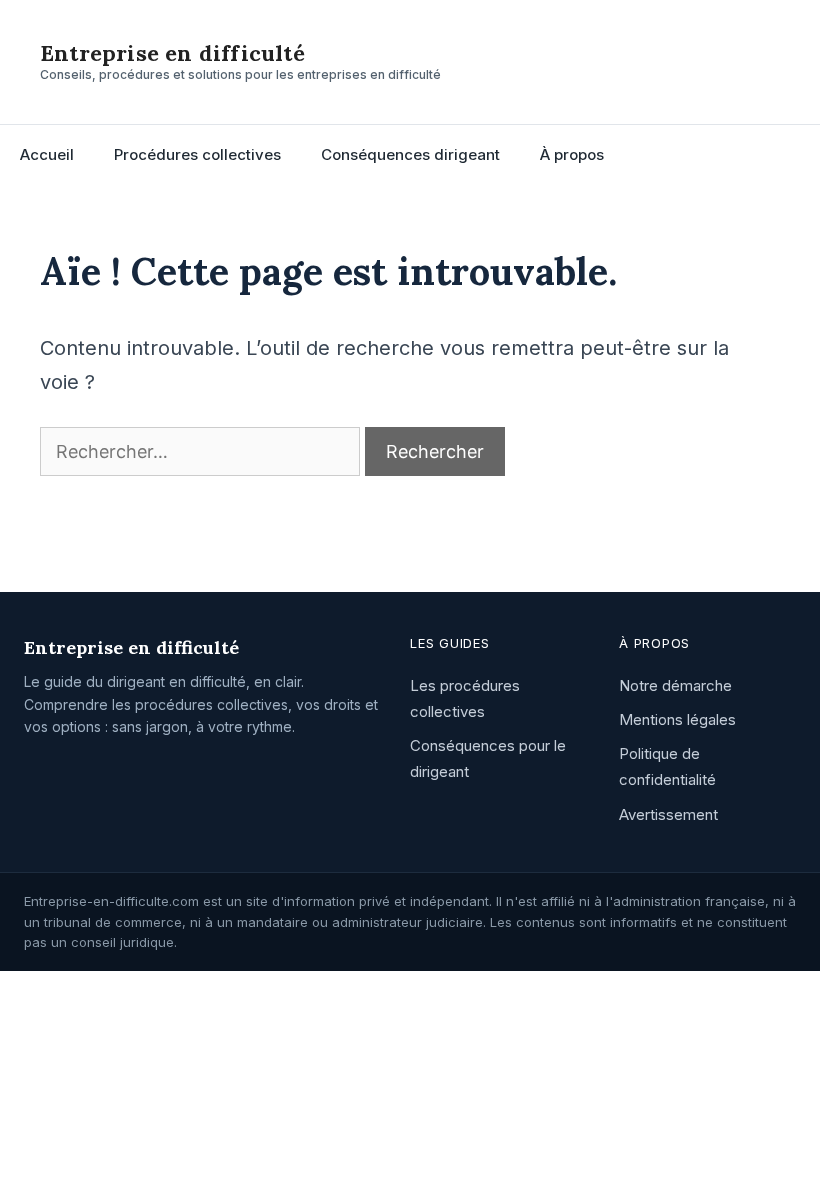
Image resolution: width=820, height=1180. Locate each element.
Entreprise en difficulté (172, 53)
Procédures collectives (197, 154)
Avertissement (668, 814)
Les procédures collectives (465, 698)
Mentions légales (677, 719)
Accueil (47, 154)
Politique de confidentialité (667, 766)
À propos (572, 154)
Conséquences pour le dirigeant (488, 758)
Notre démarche (675, 685)
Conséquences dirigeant (410, 154)
